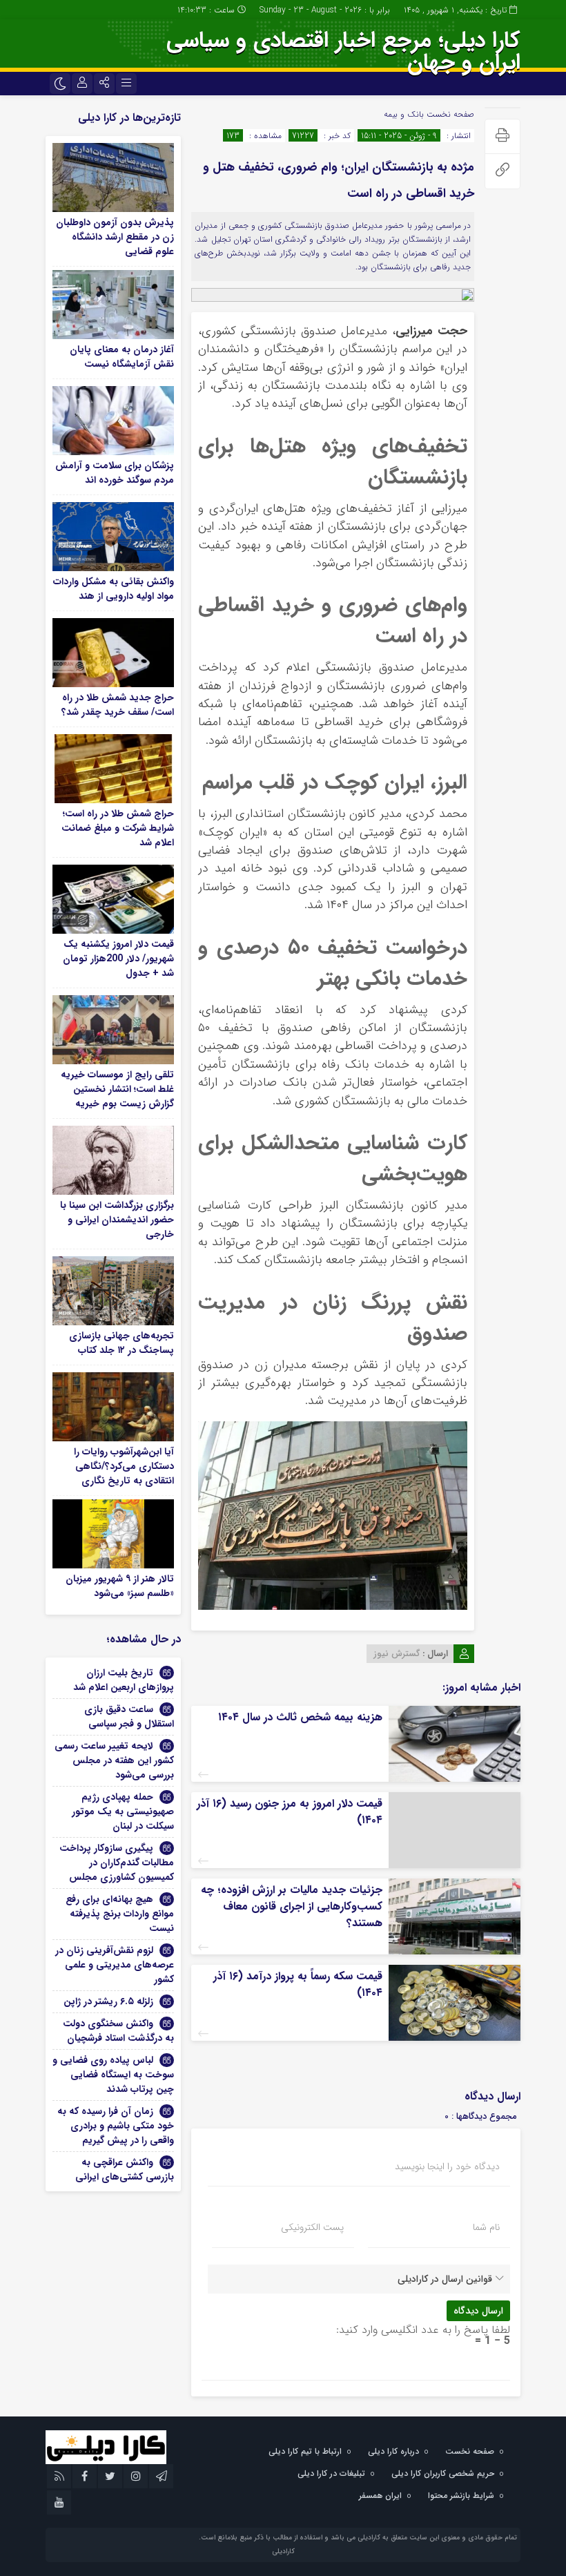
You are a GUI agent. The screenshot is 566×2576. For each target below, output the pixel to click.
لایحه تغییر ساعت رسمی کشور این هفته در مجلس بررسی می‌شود (114, 1760)
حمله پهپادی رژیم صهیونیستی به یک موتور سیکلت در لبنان (123, 1811)
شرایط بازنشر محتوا (461, 2496)
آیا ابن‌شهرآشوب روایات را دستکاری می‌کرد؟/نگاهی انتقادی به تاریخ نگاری (124, 1466)
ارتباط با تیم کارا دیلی (305, 2451)
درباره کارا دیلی (393, 2451)
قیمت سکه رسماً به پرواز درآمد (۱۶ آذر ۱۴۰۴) (298, 1984)
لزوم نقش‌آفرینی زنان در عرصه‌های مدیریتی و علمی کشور (115, 1965)
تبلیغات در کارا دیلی (331, 2473)
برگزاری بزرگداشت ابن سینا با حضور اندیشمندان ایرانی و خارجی (117, 1220)
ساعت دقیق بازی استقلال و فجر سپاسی (129, 1717)
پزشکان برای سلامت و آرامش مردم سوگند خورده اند (115, 473)
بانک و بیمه (404, 114)
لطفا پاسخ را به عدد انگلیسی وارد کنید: (423, 2330)
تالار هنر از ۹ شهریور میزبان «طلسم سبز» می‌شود (120, 1586)
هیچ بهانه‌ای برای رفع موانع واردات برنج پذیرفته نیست (120, 1914)
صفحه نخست (449, 114)
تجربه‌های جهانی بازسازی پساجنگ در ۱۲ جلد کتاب (121, 1343)
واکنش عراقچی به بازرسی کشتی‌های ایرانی (125, 2170)
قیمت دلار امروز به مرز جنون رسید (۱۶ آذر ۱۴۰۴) (290, 1812)
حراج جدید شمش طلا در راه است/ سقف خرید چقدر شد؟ (118, 705)
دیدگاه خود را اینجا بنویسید (447, 2166)
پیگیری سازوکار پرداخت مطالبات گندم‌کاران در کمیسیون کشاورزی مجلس (117, 1863)
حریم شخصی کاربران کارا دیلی (443, 2473)
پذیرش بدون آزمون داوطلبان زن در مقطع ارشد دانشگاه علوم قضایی (115, 237)
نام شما (486, 2227)
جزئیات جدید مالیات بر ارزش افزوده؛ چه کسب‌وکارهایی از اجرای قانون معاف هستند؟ (292, 1906)
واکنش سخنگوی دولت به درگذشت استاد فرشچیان (118, 2031)
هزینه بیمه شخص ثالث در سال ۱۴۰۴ (300, 1717)
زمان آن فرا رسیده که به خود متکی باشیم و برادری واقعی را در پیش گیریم (116, 2126)
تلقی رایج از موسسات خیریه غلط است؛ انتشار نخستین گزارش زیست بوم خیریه (117, 1089)
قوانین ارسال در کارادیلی (445, 2279)
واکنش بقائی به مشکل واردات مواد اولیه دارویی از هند (114, 589)
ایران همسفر (380, 2496)
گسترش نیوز (397, 1654)
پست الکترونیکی (312, 2227)
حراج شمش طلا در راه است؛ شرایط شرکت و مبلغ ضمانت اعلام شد (118, 828)
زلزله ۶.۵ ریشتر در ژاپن (108, 2001)
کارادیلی (283, 2551)
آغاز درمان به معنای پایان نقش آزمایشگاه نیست (122, 357)
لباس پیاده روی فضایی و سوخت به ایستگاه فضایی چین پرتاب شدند (113, 2075)
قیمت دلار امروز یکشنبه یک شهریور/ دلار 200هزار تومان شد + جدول (118, 959)
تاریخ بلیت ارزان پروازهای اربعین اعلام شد (124, 1680)
